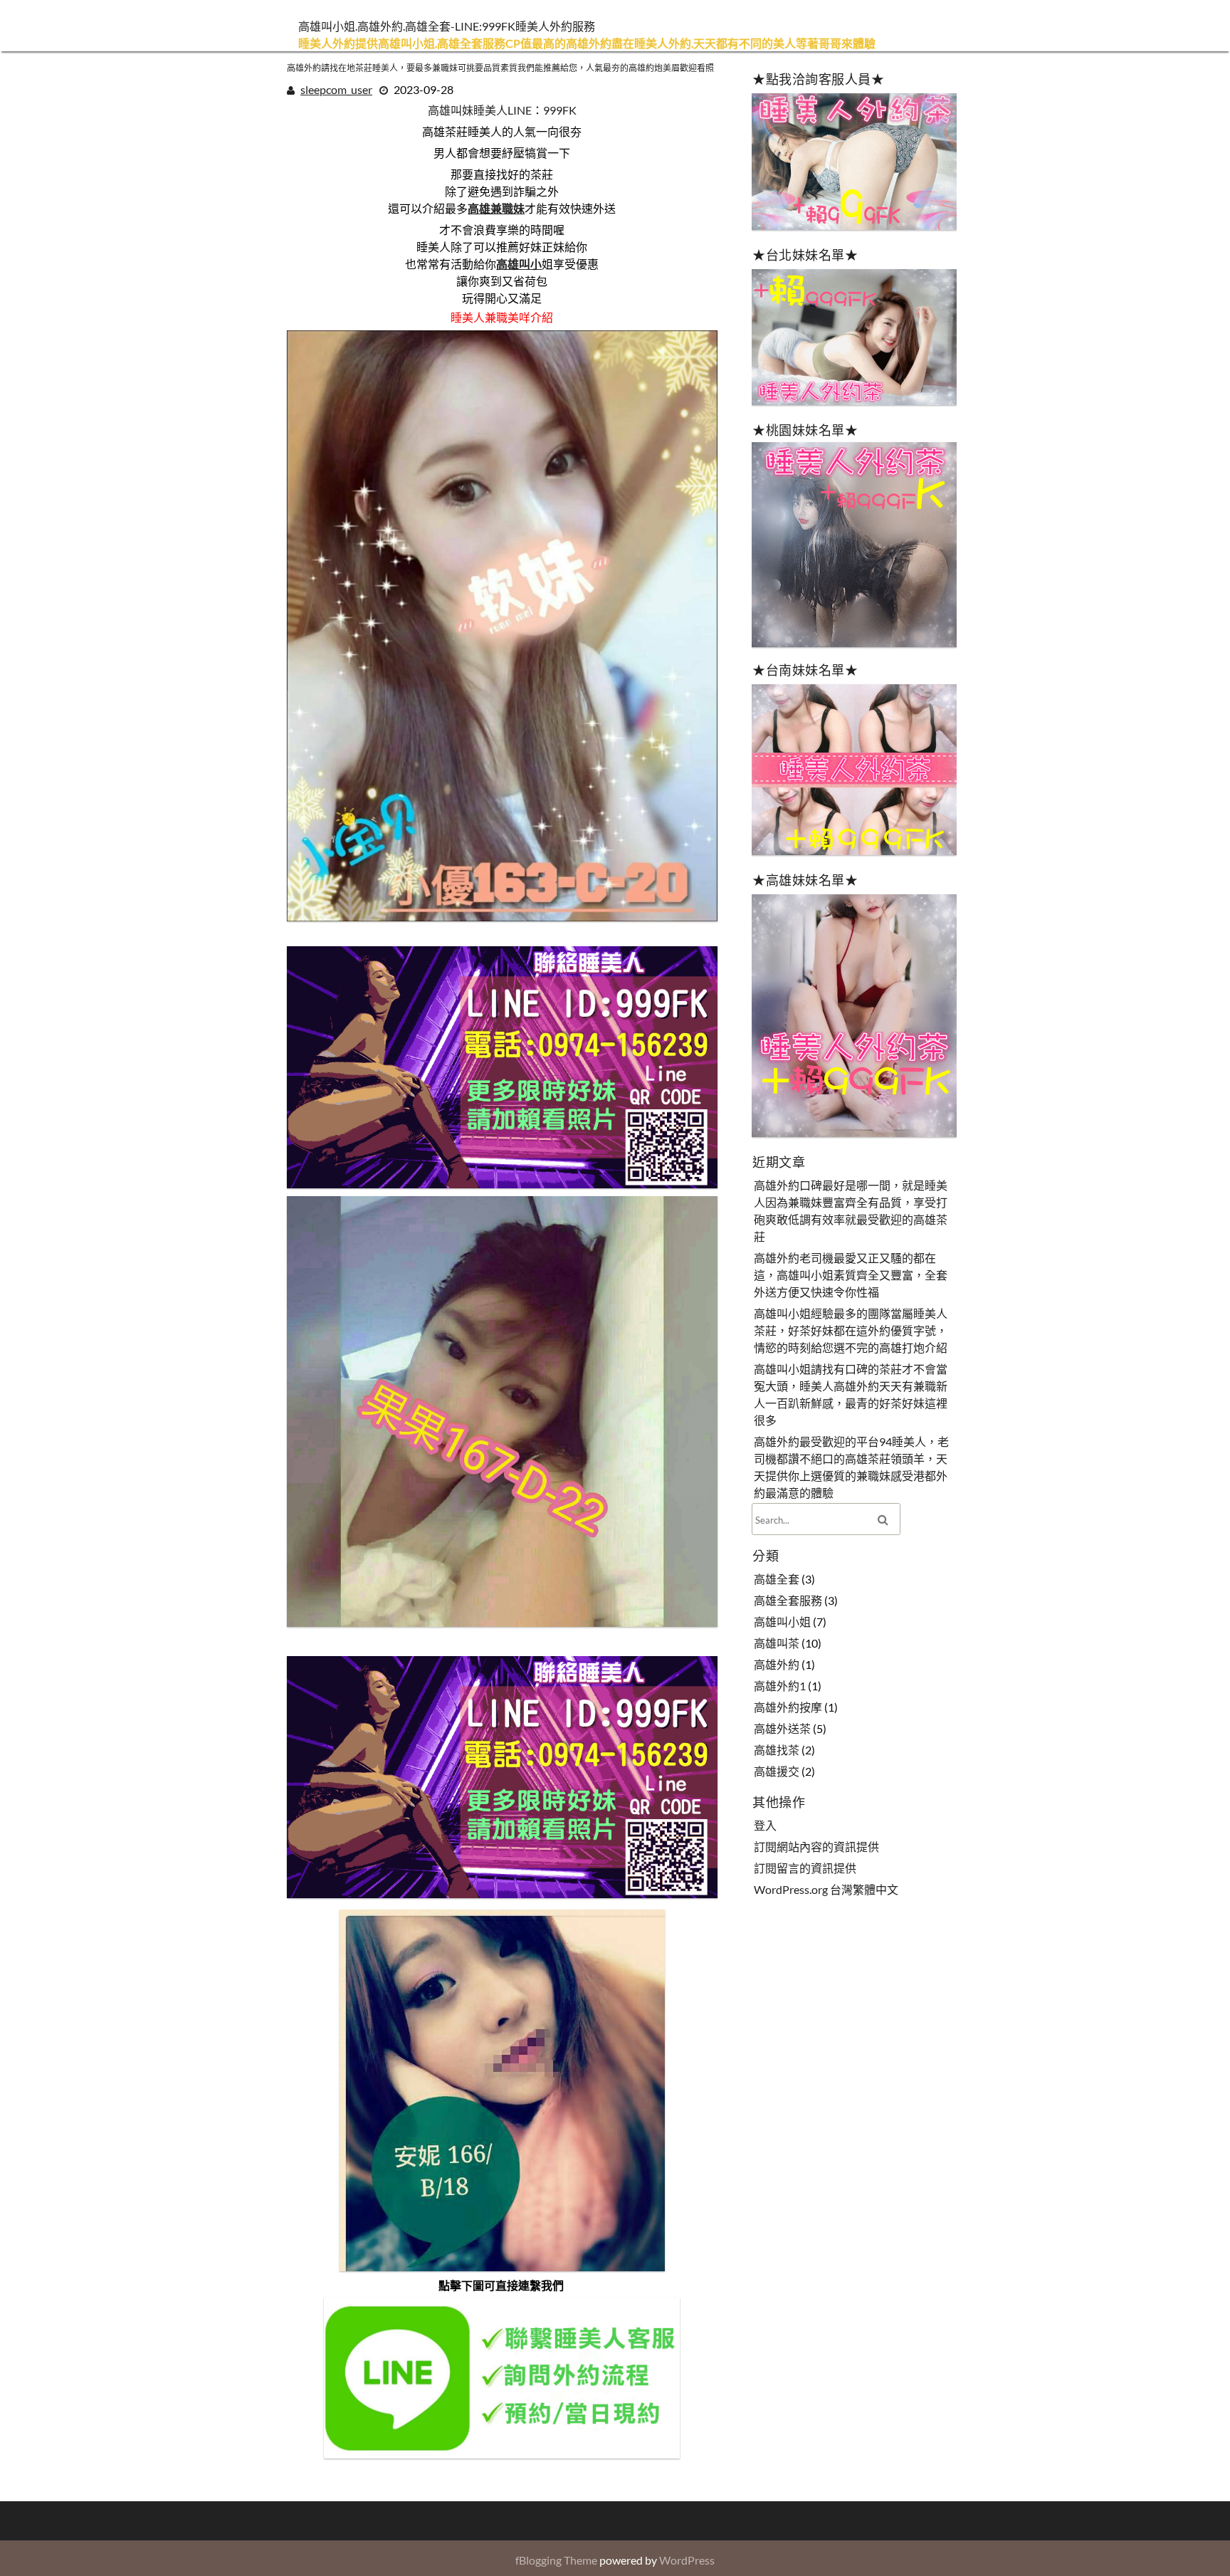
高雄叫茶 (777, 1643)
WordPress (687, 2560)
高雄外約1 (780, 1686)
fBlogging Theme (556, 2560)
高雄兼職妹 (497, 208)
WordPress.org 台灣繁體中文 (826, 1889)
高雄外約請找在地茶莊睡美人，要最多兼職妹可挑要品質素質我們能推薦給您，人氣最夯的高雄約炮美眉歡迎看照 (500, 68)
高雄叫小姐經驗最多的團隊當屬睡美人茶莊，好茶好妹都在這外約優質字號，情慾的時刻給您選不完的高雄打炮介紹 (851, 1330)
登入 (765, 1825)
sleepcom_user (336, 89)
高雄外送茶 (782, 1728)
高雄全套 (777, 1579)
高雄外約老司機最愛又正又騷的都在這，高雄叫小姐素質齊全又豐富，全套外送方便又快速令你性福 (851, 1275)
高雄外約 (777, 1664)
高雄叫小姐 (782, 1622)
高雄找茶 (777, 1750)
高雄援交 (777, 1771)
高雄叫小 (520, 264)
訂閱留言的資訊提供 (805, 1868)
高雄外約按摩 (788, 1707)
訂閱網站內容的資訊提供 (816, 1847)
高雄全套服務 (788, 1600)
